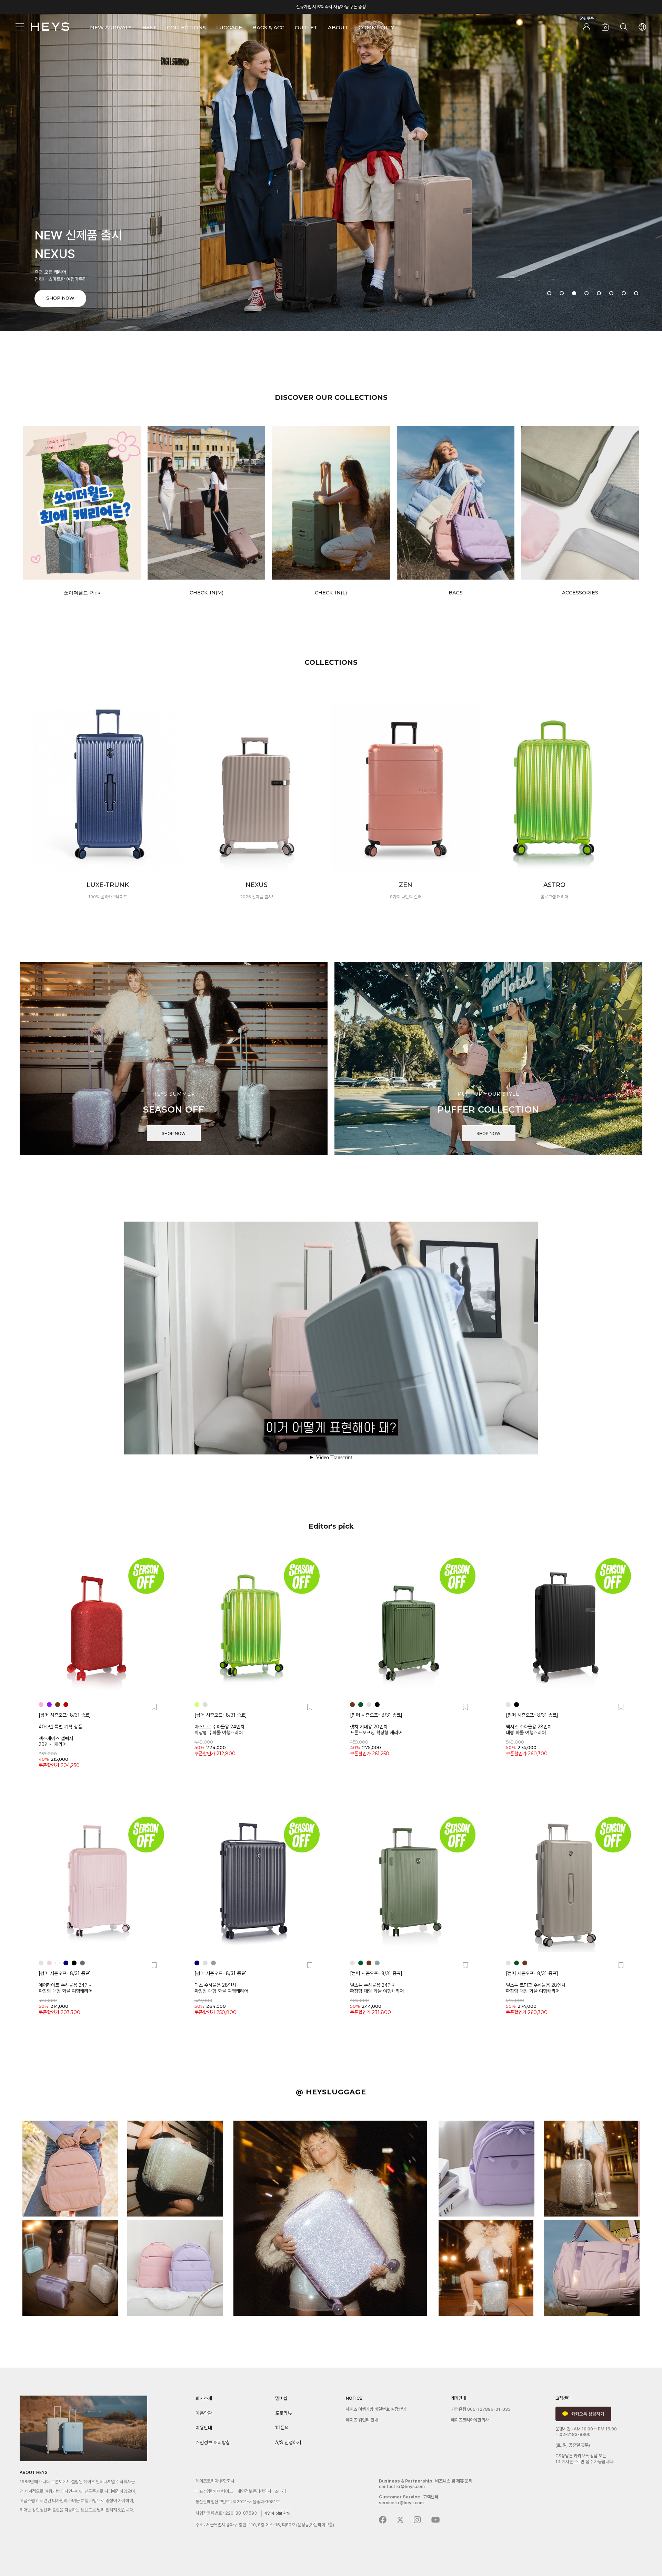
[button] (549, 293)
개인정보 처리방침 (213, 2442)
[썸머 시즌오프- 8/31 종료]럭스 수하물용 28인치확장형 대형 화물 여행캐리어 (221, 1982)
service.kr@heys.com (401, 2503)
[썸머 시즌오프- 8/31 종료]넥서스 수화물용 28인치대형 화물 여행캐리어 (532, 1724)
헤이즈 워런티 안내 (362, 2420)
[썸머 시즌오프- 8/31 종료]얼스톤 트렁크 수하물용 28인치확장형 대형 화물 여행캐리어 (536, 1982)
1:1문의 (282, 2428)
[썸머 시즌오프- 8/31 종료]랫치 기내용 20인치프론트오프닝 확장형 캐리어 (376, 1724)
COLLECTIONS (186, 27)
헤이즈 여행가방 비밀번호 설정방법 (376, 2409)
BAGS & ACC (268, 27)
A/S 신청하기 (288, 2442)
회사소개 (204, 2398)
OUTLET (306, 27)
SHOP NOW (174, 1133)
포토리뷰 (283, 2413)
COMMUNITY (376, 27)
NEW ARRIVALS (111, 27)
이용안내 (204, 2428)
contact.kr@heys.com (402, 2486)
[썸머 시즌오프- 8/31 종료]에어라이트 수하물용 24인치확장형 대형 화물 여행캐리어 (66, 1982)
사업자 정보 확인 (277, 2513)
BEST (149, 27)
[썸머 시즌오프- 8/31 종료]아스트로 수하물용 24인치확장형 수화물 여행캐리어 (221, 1724)
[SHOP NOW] (331, 165)
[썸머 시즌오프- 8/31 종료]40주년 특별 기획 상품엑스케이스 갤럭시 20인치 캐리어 (65, 1730)
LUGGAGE (229, 27)
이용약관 (204, 2413)
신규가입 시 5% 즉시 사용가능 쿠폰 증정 (331, 7)
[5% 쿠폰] (586, 28)
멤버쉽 (281, 2398)
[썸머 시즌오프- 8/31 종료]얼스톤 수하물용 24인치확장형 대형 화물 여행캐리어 (377, 1982)
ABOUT (338, 27)
